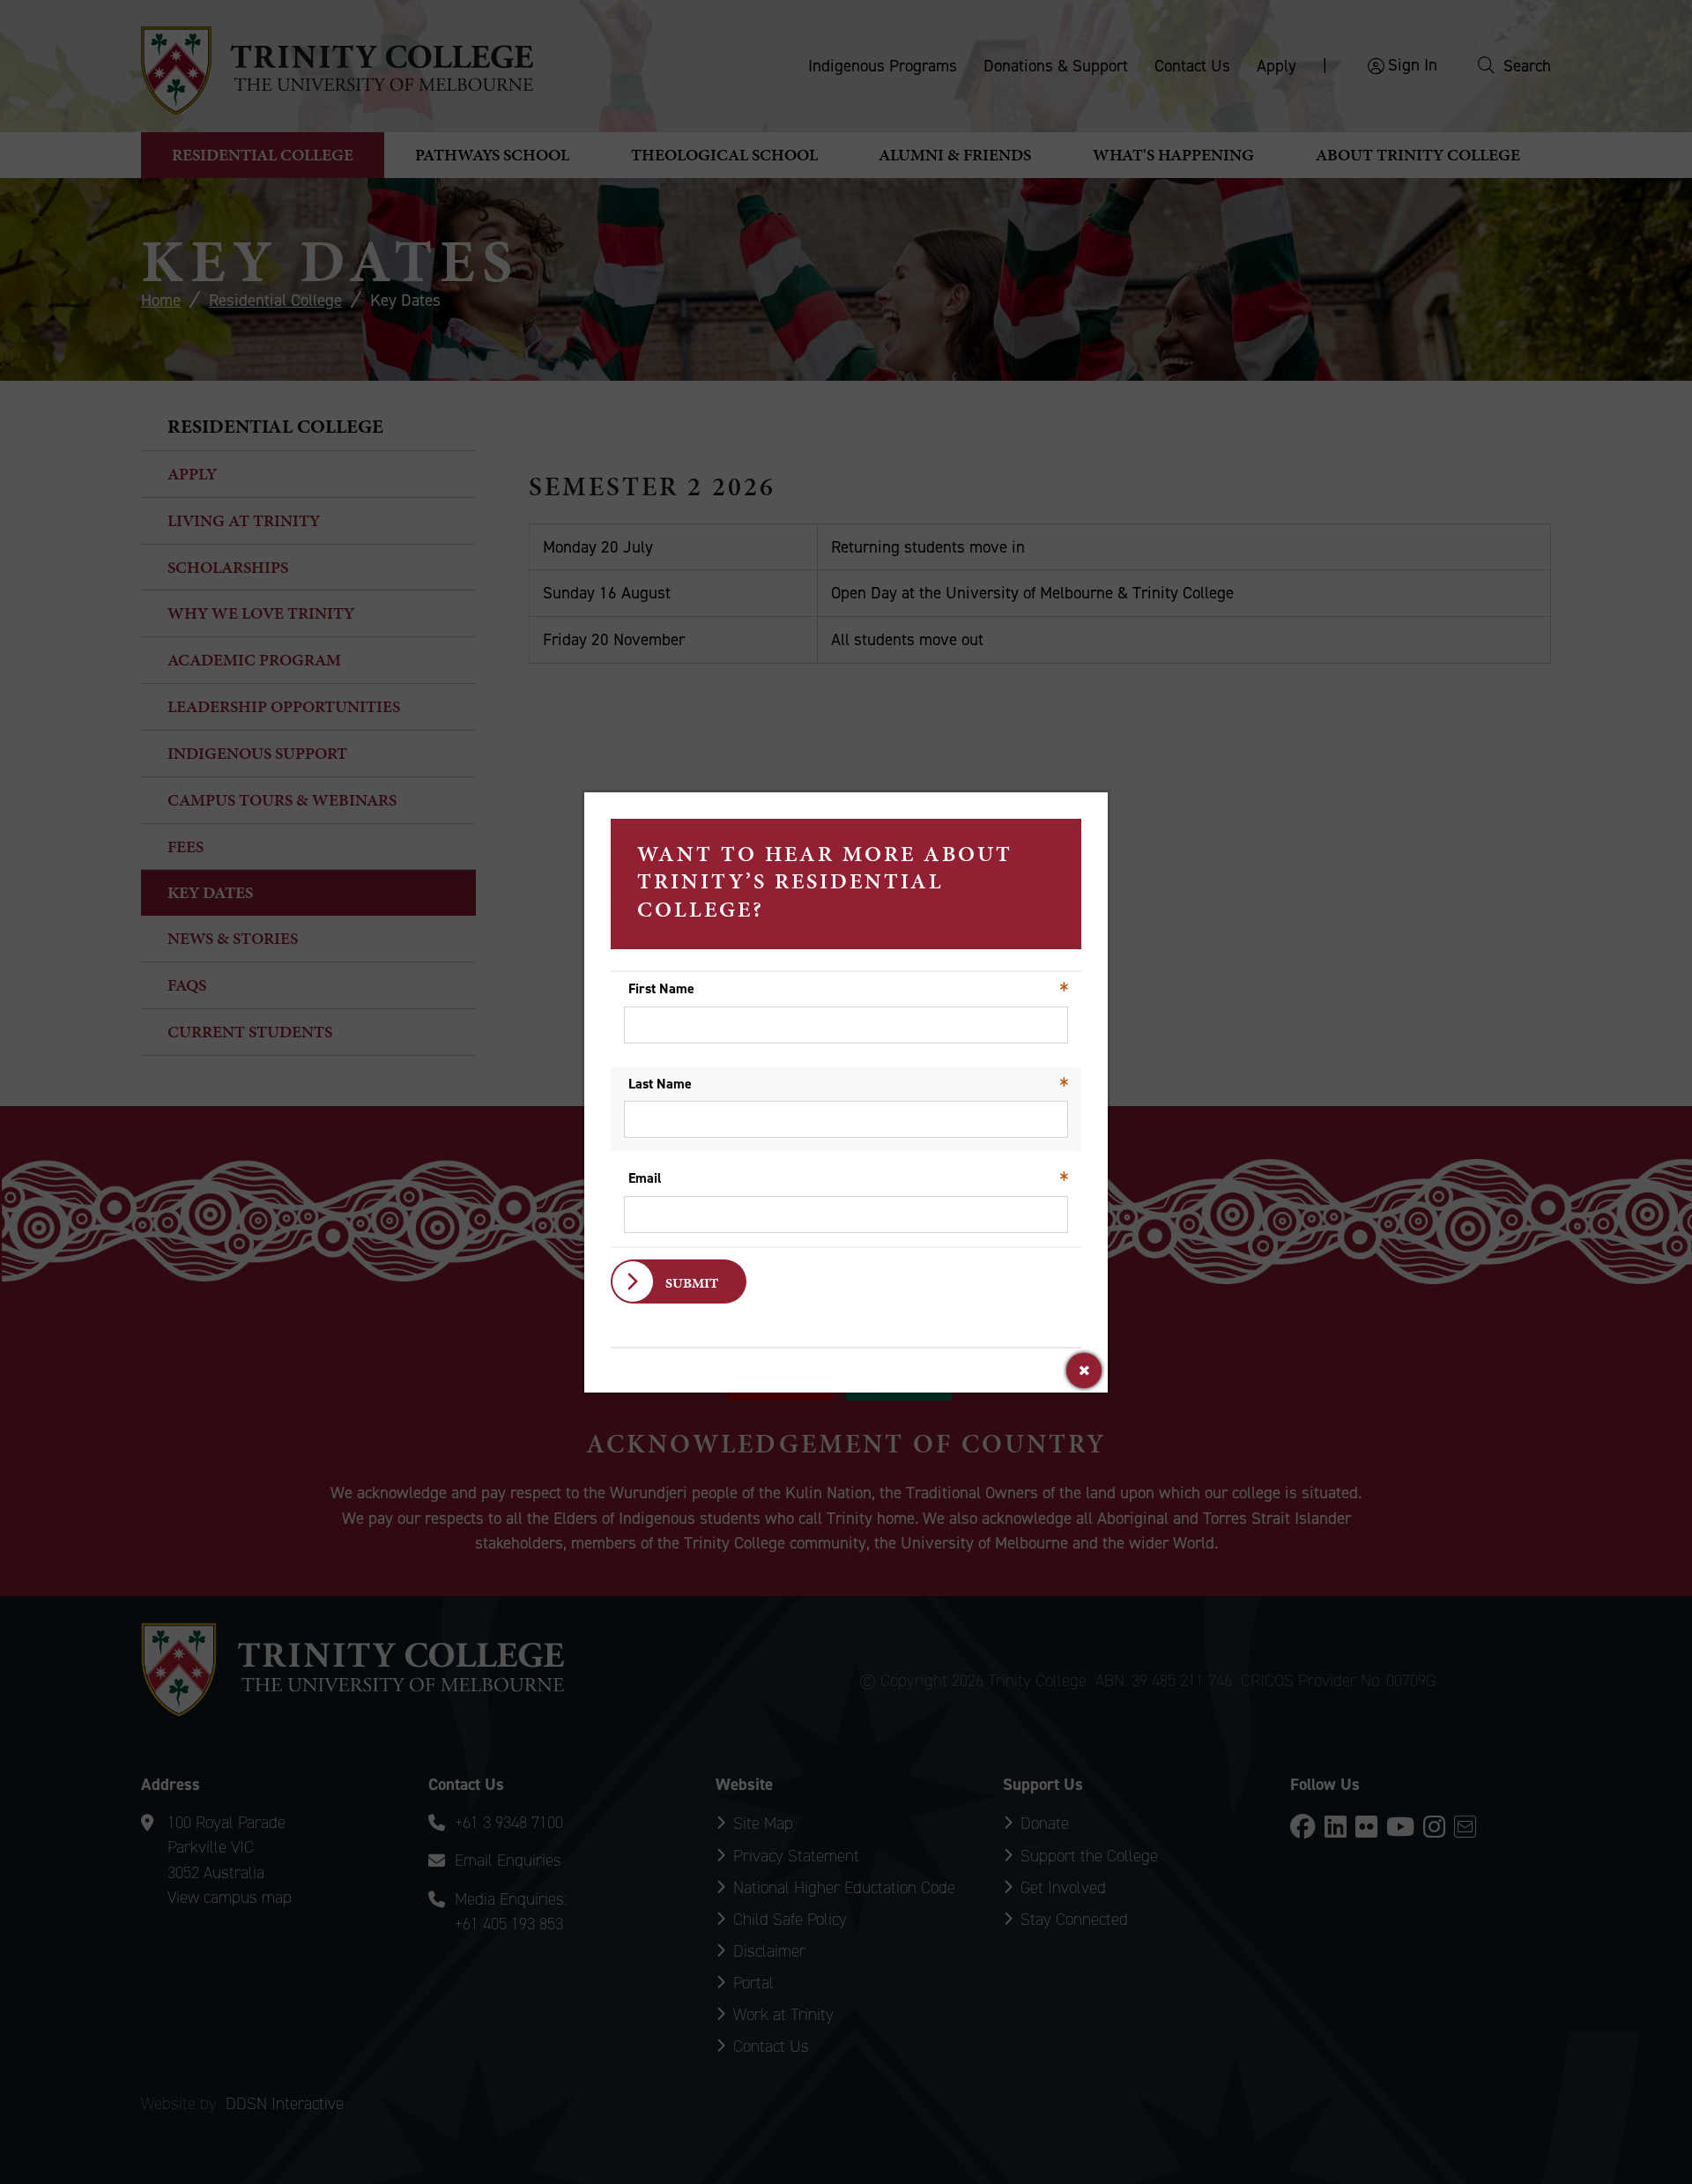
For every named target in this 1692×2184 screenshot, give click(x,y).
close (1084, 1371)
